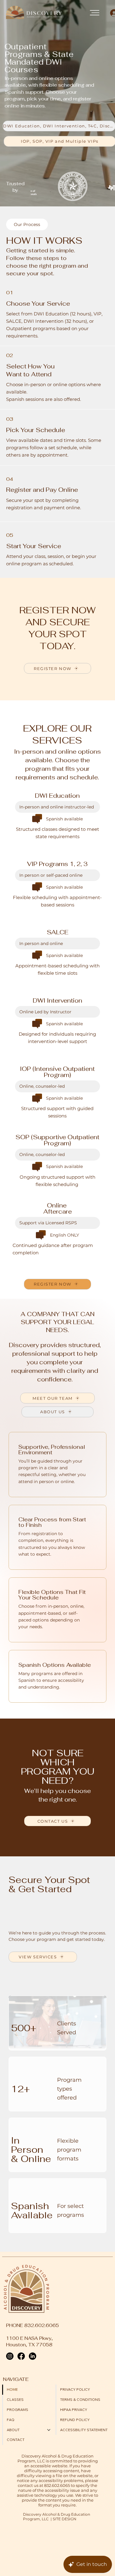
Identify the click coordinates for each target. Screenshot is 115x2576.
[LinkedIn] (33, 2356)
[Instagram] (10, 2356)
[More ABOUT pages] (49, 2430)
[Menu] (95, 13)
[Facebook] (21, 2356)
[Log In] (110, 13)
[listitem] (57, 824)
